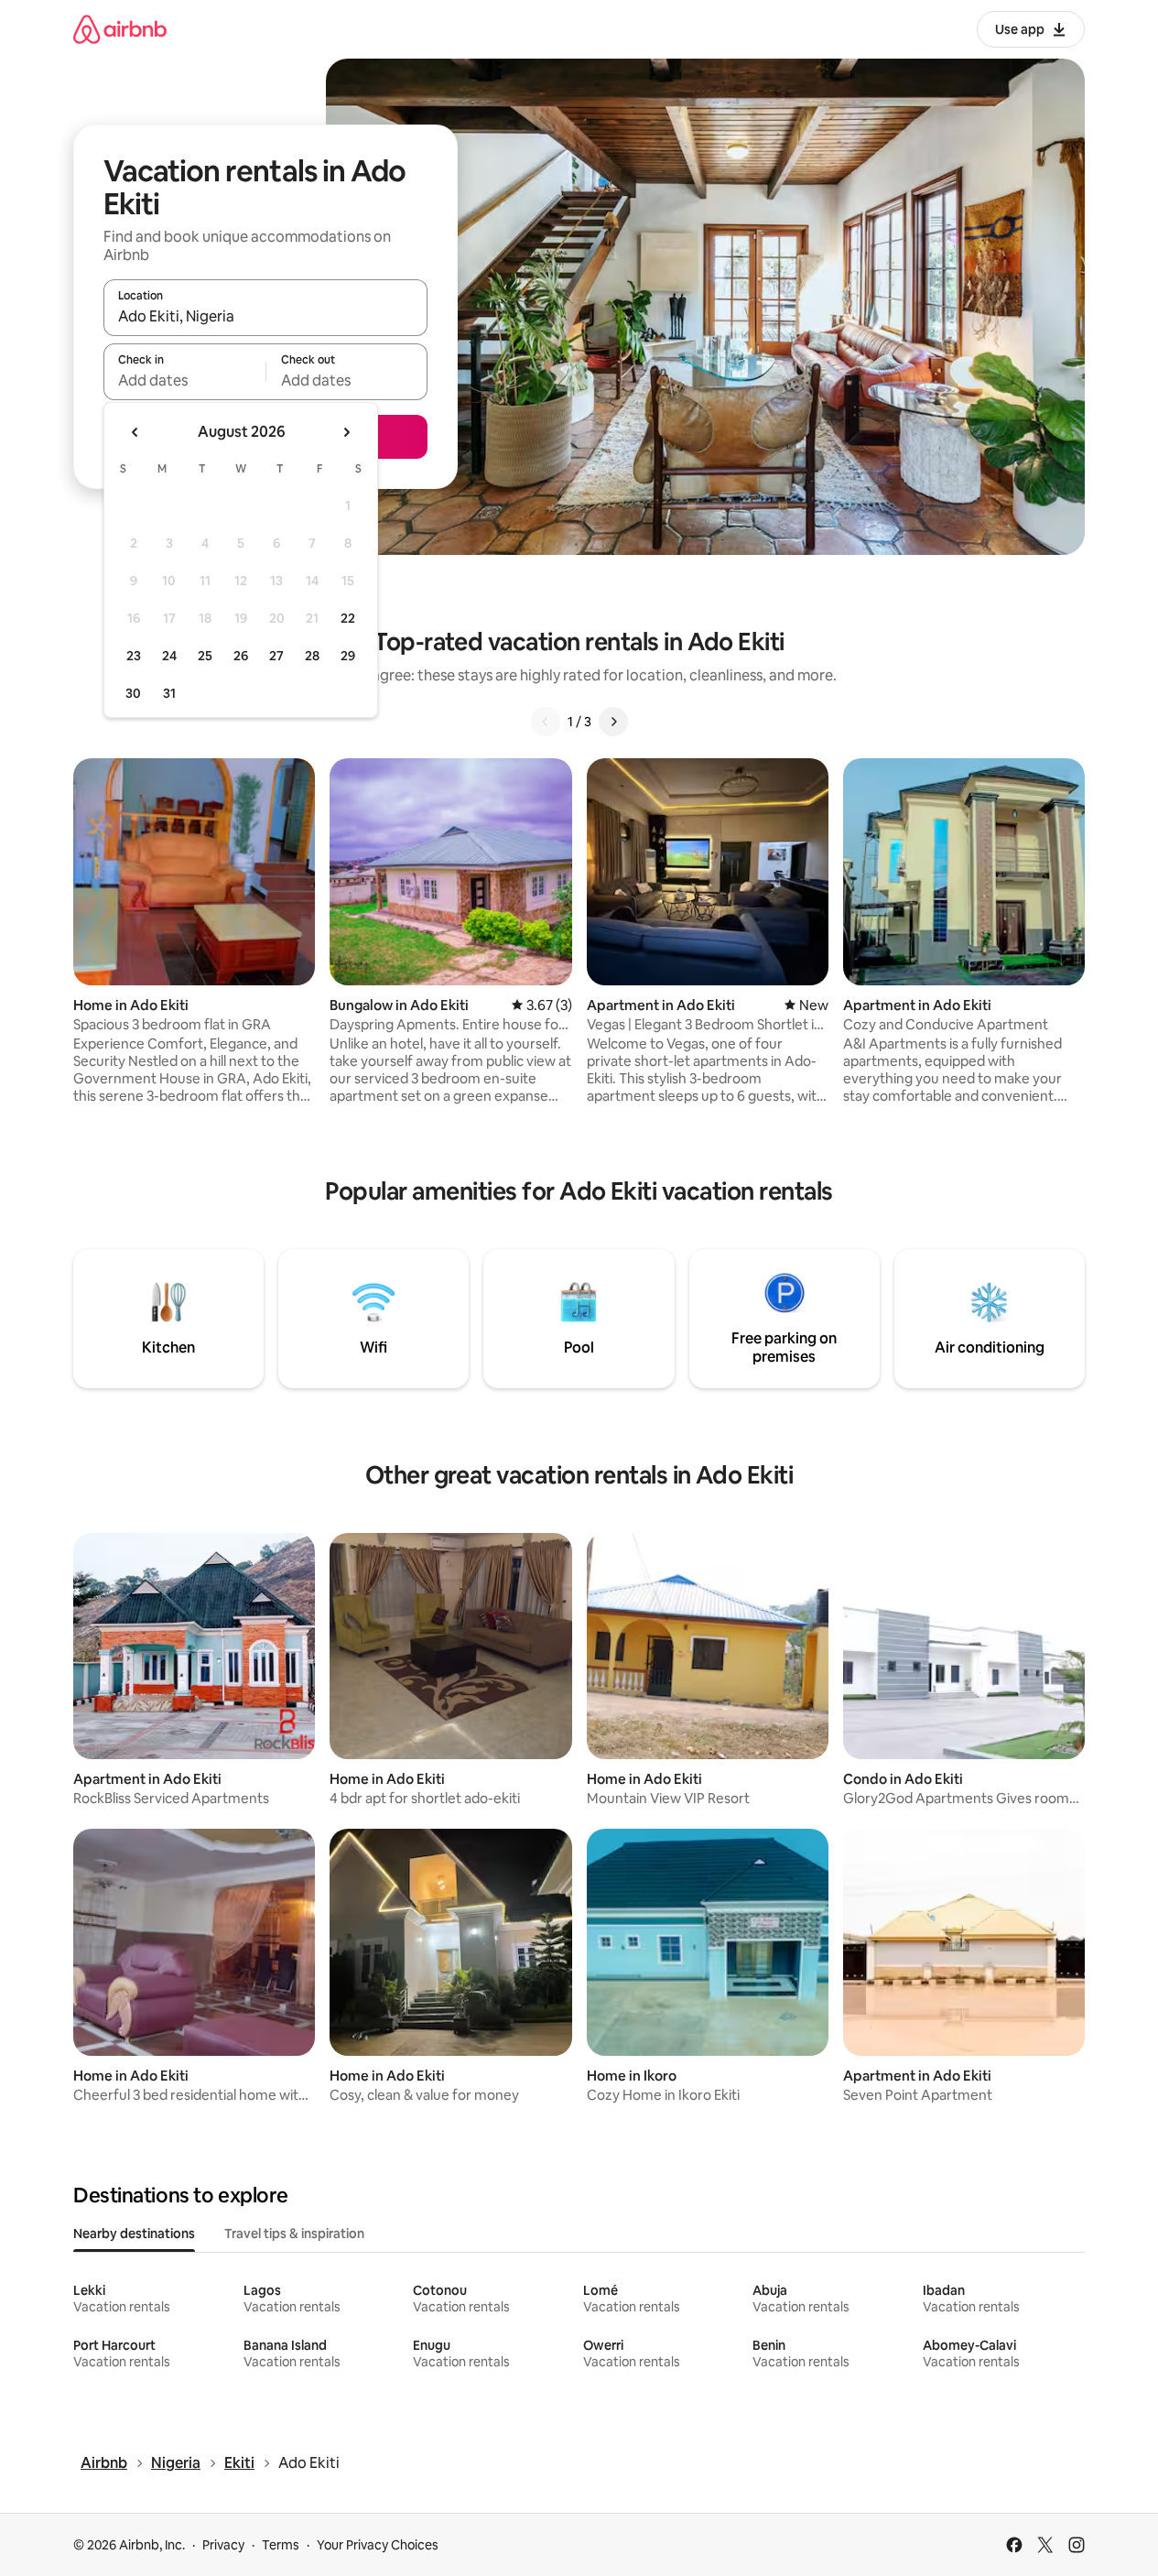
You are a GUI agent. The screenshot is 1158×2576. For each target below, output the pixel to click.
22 (348, 618)
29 (348, 656)
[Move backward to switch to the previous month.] (135, 432)
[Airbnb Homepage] (120, 29)
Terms (281, 2545)
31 (169, 693)
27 (276, 656)
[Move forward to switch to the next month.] (346, 432)
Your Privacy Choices (378, 2545)
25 (205, 656)
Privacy (223, 2545)
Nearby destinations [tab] (134, 2234)
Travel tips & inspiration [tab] (294, 2234)
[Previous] (546, 722)
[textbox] (184, 380)
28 (312, 656)
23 (134, 656)
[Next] (613, 722)
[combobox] (265, 316)
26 (241, 656)
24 (169, 656)
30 (133, 693)
